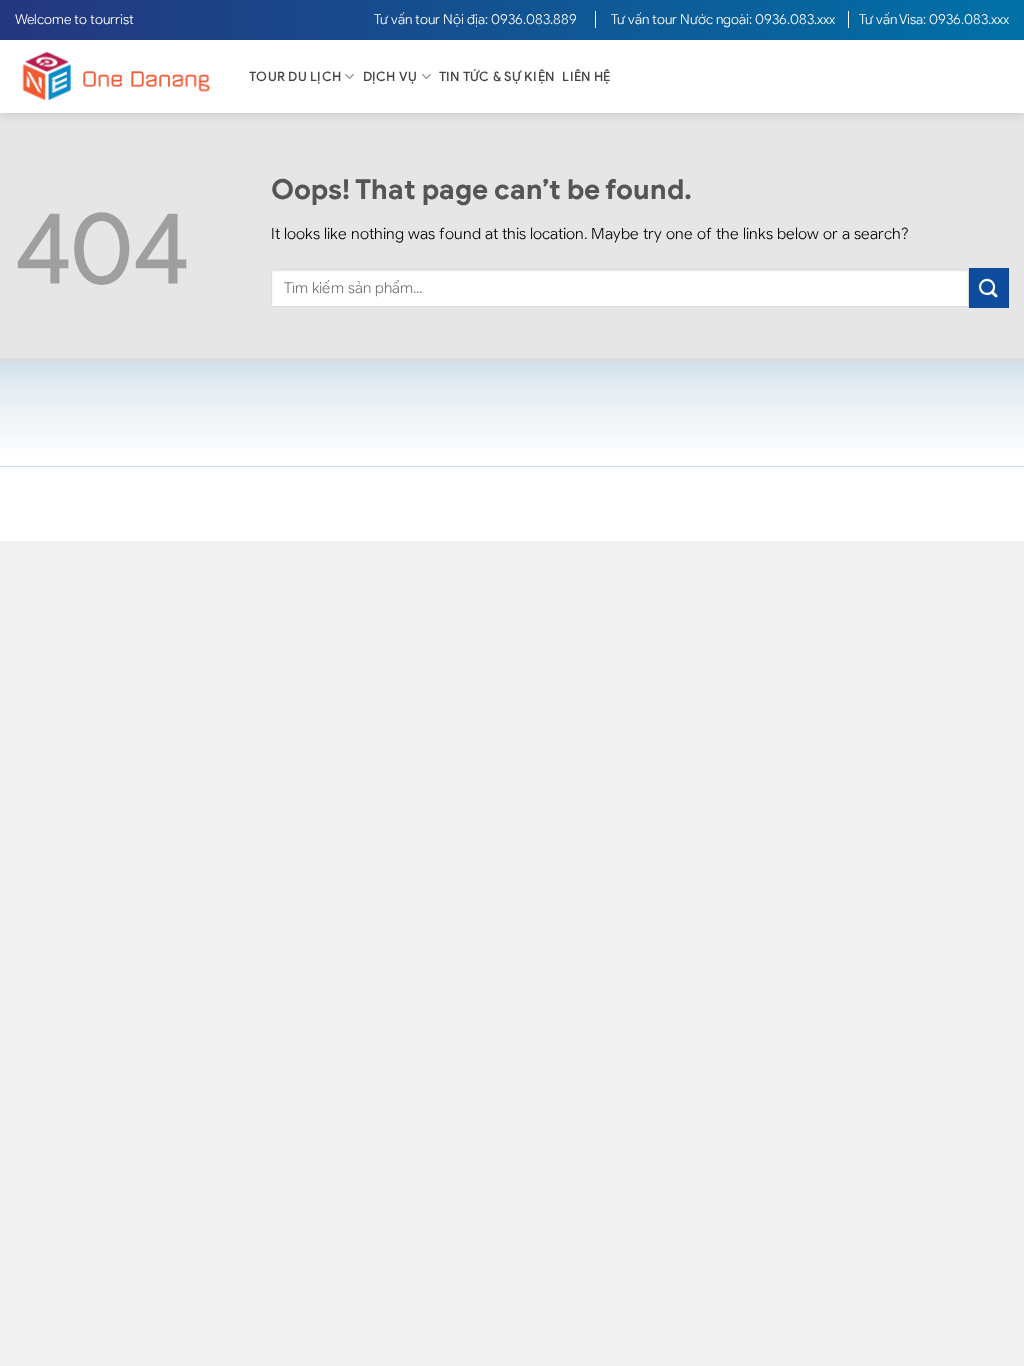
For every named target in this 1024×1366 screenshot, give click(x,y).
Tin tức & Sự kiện (496, 76)
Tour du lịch (295, 76)
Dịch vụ (390, 76)
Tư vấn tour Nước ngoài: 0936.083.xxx (724, 19)
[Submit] (989, 287)
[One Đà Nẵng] (115, 76)
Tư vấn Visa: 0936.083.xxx (934, 19)
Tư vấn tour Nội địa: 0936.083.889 (477, 19)
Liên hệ (586, 76)
